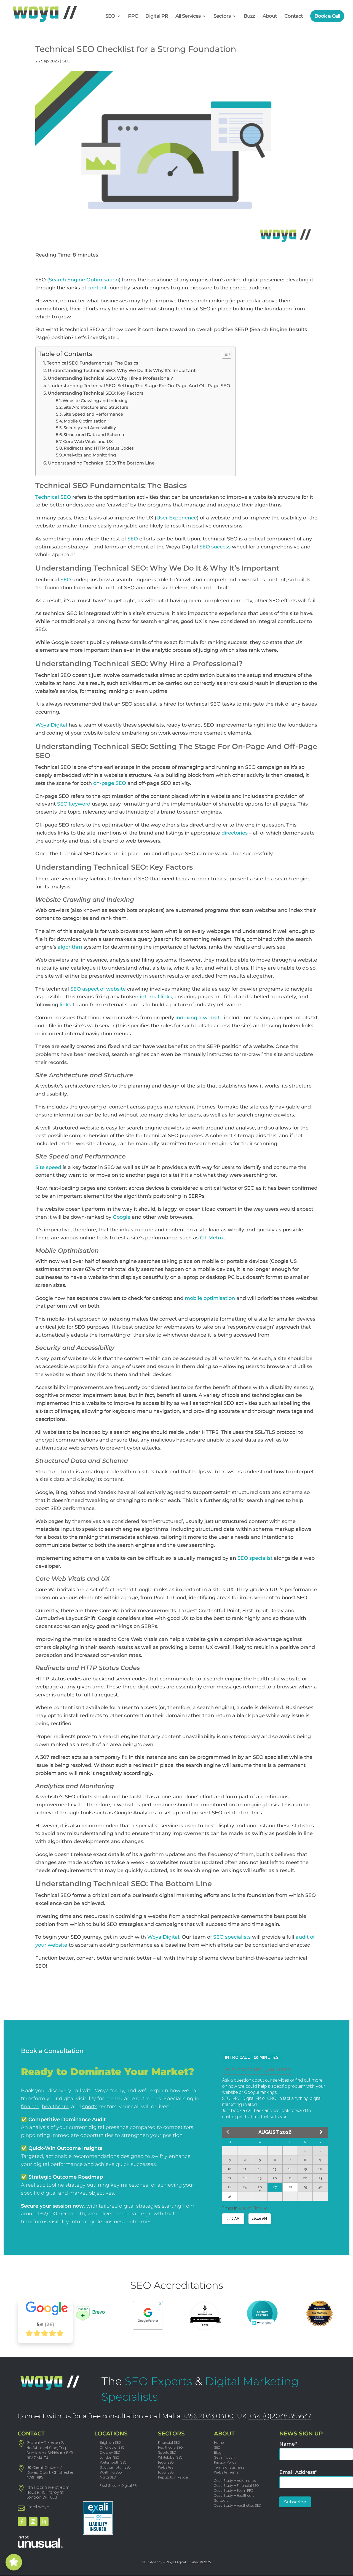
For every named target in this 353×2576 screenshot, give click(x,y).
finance (30, 2107)
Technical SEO (53, 497)
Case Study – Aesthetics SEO (238, 2505)
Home (219, 2442)
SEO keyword (74, 804)
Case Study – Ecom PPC (234, 2491)
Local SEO (166, 2472)
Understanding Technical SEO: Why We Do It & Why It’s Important (122, 370)
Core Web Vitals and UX (88, 442)
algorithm (70, 947)
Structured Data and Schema (94, 435)
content (97, 288)
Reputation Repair (173, 2477)
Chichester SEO (112, 2447)
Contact (294, 17)
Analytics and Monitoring (90, 455)
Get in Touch (224, 2457)
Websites (166, 2467)
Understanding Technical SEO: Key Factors (96, 393)
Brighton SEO (110, 2442)
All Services (188, 17)
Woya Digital (51, 725)
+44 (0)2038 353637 (280, 2416)
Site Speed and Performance (93, 414)
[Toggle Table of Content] (224, 354)
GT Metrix (212, 1238)
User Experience (177, 518)
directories (235, 833)
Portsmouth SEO (113, 2462)
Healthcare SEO (170, 2447)
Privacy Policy (225, 2462)
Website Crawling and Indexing (95, 401)
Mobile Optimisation (85, 421)
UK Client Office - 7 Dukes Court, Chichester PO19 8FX (50, 2472)
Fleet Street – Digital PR (118, 2486)
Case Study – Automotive (235, 2481)
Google (122, 1217)
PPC (133, 17)
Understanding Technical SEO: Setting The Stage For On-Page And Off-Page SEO (139, 386)
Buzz (249, 17)
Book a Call (327, 16)
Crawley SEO (110, 2452)
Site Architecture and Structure (96, 407)
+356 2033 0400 (208, 2416)
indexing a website (199, 1018)
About (270, 17)
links (65, 1005)
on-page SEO (110, 783)
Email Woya (38, 2507)
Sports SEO (167, 2452)
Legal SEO (166, 2462)
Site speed (48, 1167)
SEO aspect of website (98, 989)
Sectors (222, 17)
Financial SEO (169, 2442)
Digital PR (157, 17)
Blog (218, 2452)
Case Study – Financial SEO (236, 2486)
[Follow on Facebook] (22, 2522)
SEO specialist (255, 1558)
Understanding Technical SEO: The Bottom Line (101, 463)
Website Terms (226, 2472)
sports (90, 2107)
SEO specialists (232, 1937)
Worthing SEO (111, 2472)
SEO (110, 17)
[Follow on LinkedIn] (44, 2522)
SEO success (215, 547)
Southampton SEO (115, 2467)
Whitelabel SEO (170, 2457)
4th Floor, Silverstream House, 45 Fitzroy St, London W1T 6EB (48, 2492)
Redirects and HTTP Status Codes (99, 448)
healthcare (55, 2107)
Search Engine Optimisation (84, 280)
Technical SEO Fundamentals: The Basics (93, 363)
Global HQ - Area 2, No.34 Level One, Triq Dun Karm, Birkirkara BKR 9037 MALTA (50, 2450)
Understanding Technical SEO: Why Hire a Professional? (110, 378)
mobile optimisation (210, 1298)
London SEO (110, 2457)
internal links (156, 997)
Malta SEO (108, 2477)
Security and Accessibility (90, 428)
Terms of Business (229, 2467)
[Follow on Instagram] (33, 2522)
